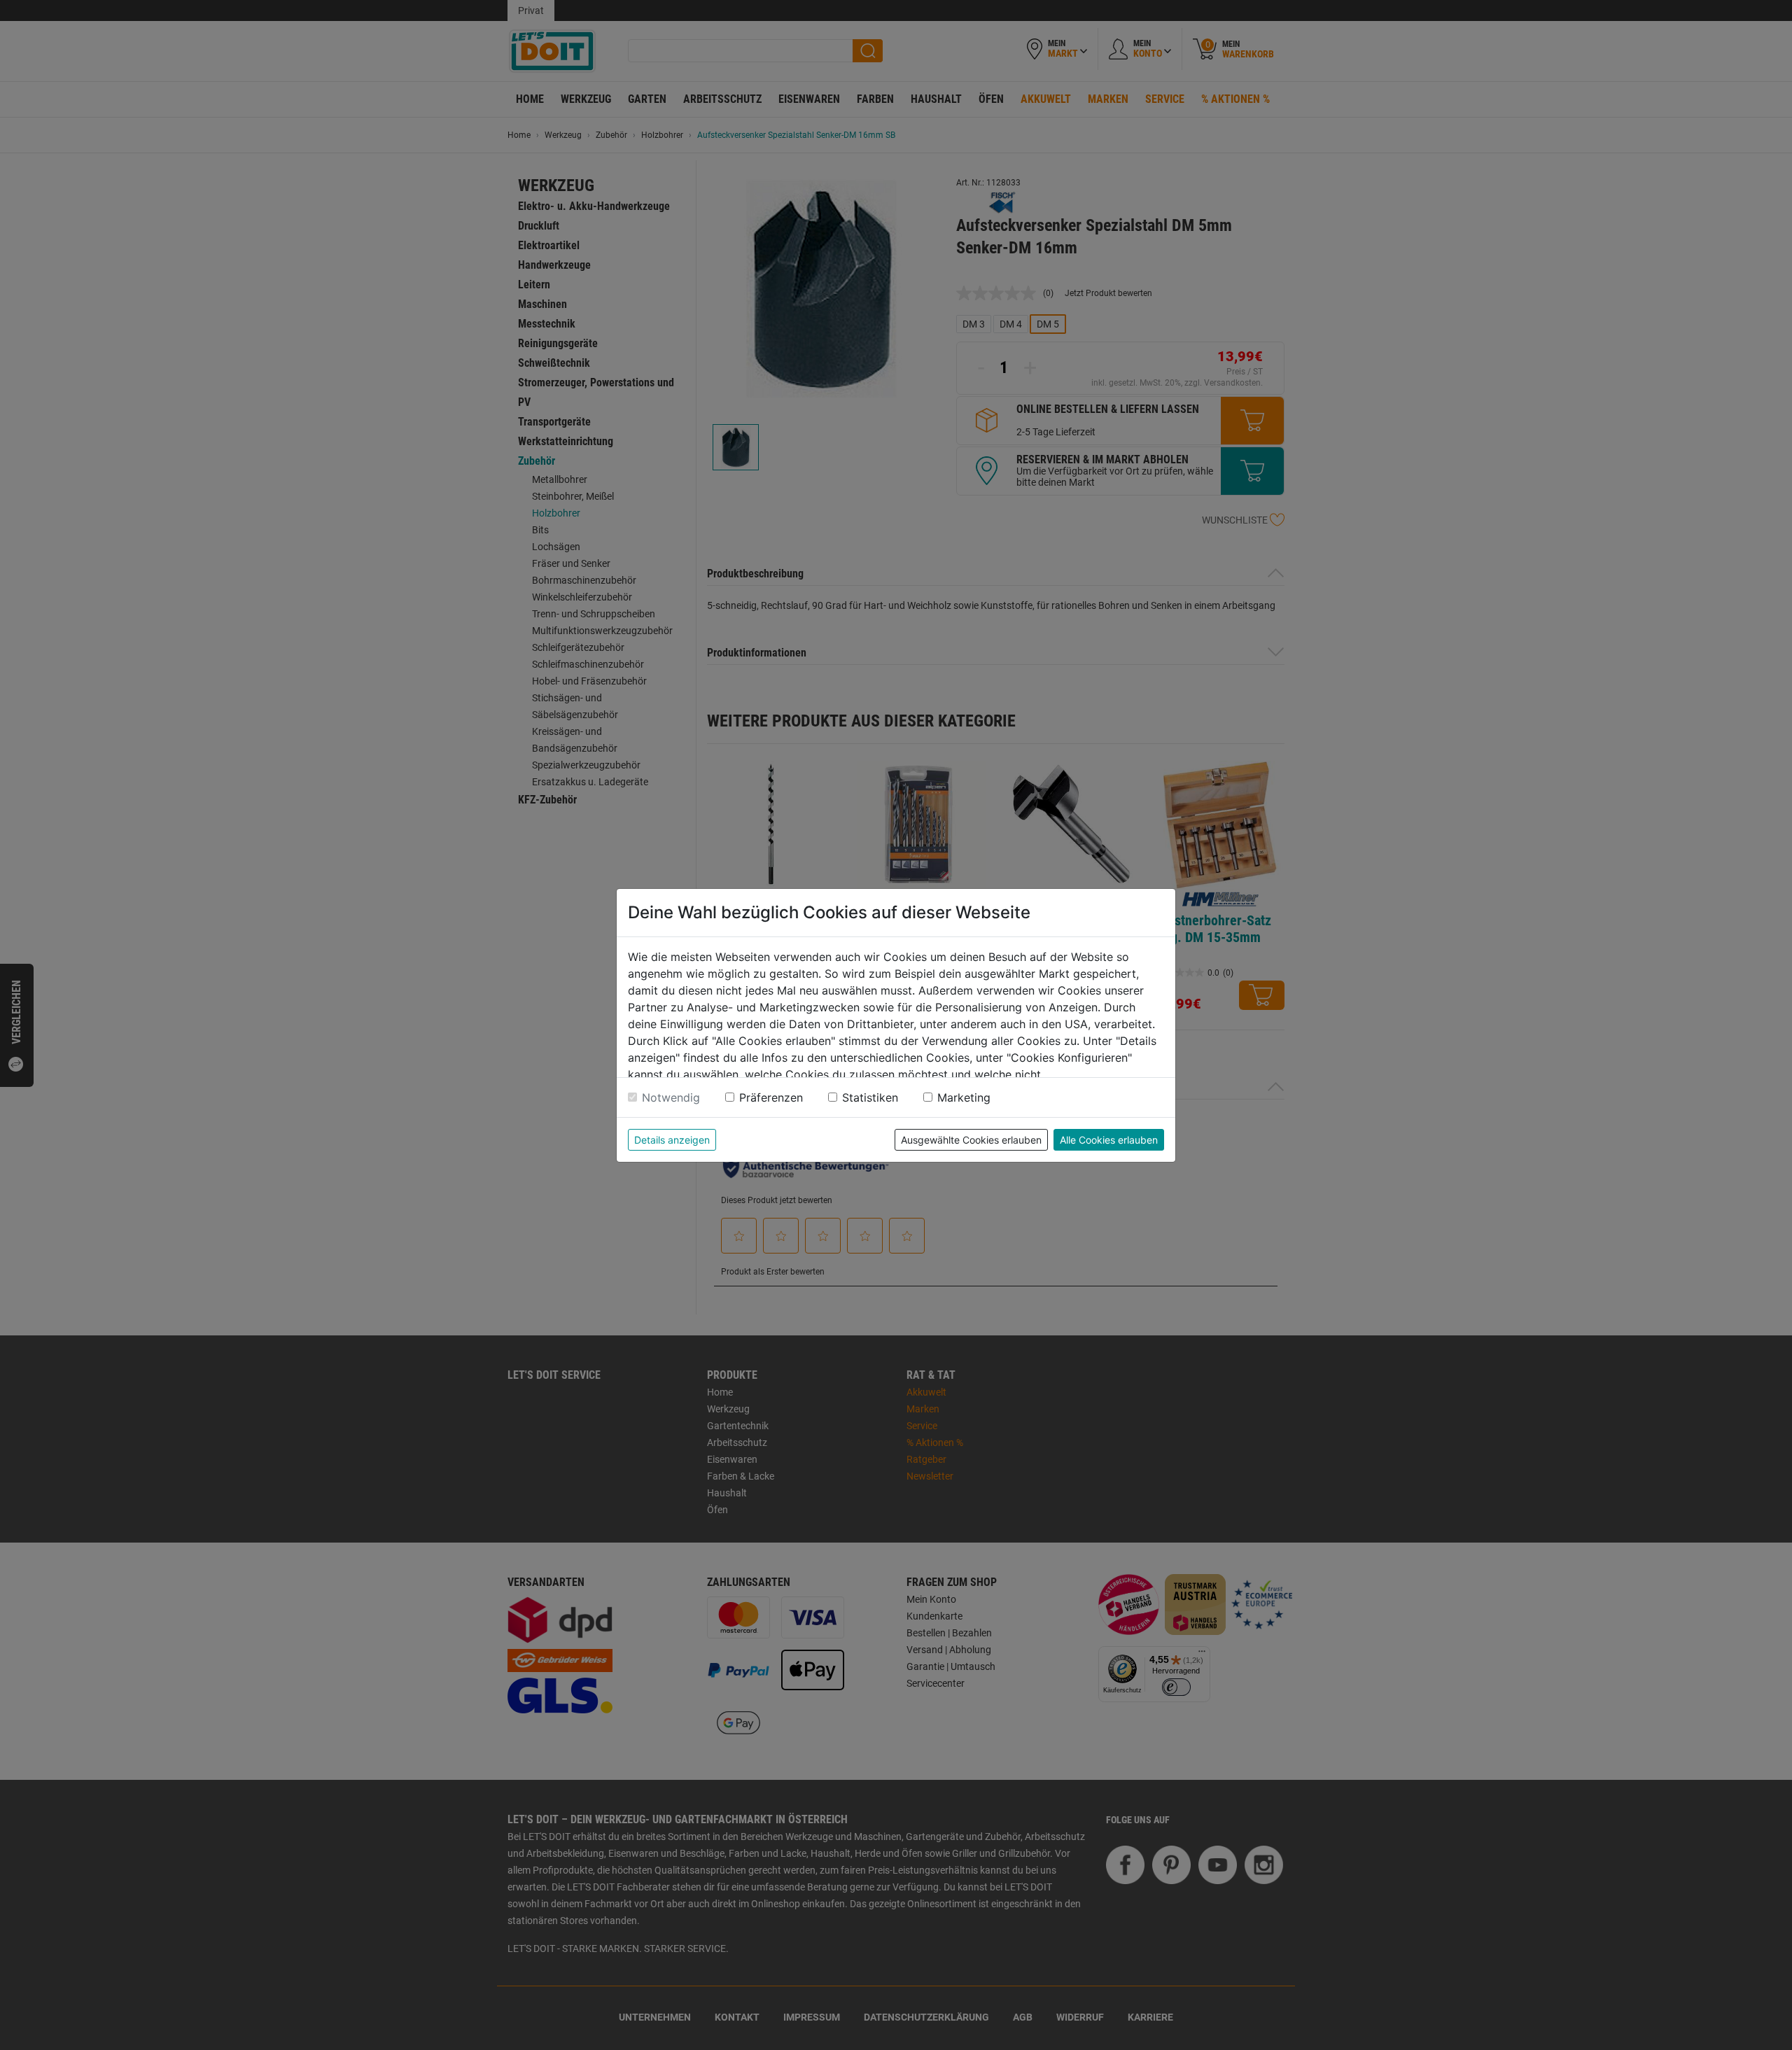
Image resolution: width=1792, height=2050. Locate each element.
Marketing (964, 1097)
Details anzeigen (672, 1140)
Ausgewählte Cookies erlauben (971, 1140)
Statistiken (870, 1097)
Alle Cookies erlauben (1109, 1140)
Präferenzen (771, 1097)
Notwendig (671, 1097)
